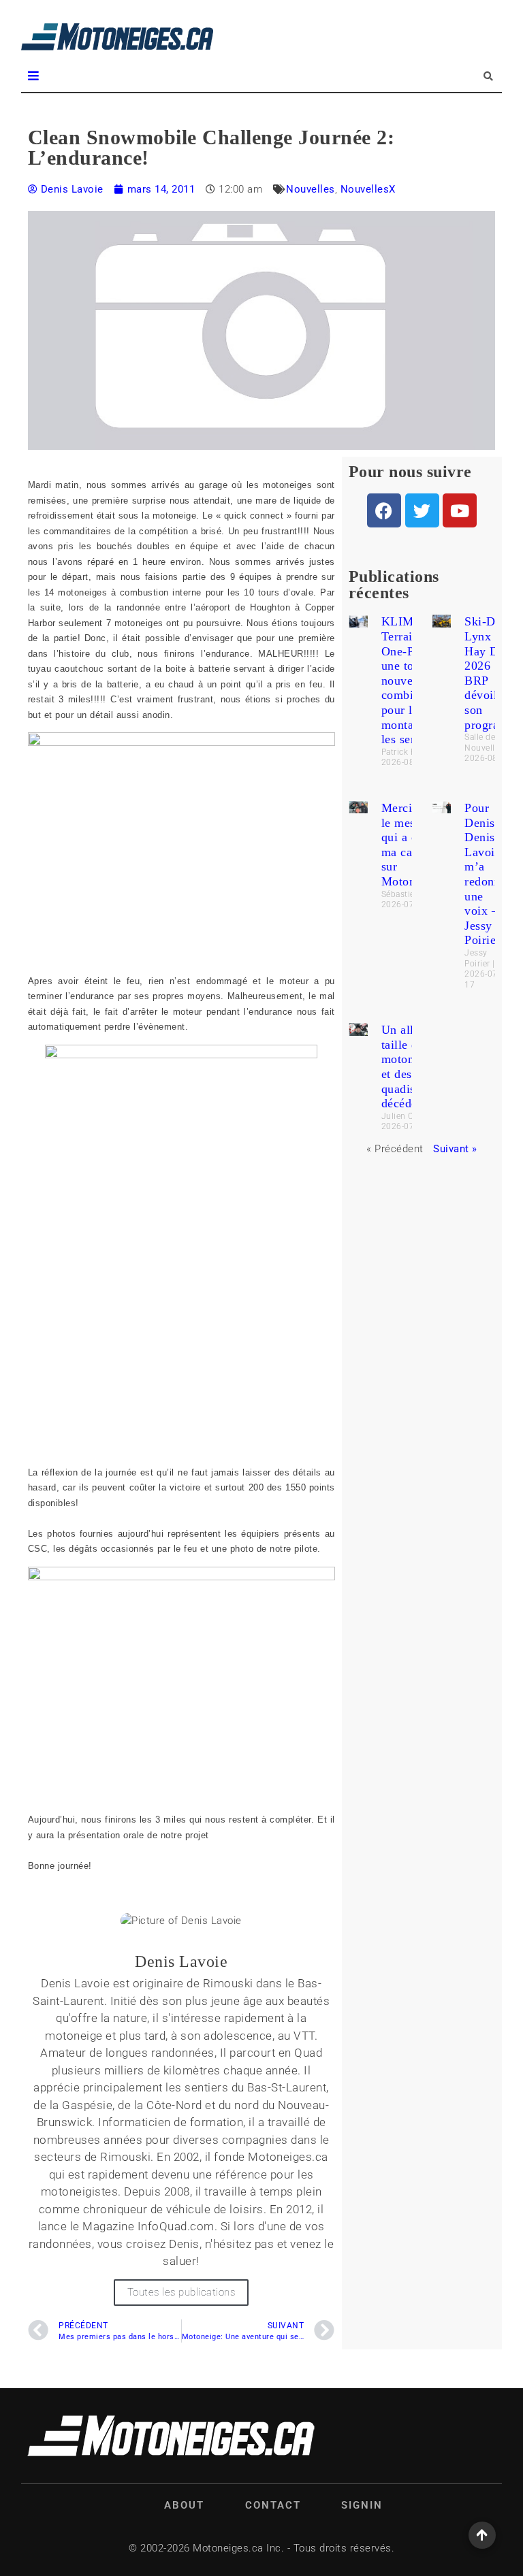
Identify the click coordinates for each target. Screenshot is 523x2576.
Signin (362, 2505)
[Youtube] (460, 510)
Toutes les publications (181, 2292)
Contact (273, 2505)
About (184, 2505)
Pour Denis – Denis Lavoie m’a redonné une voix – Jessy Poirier (486, 874)
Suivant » (455, 1149)
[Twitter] (422, 510)
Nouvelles (311, 189)
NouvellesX (368, 189)
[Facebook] (384, 510)
